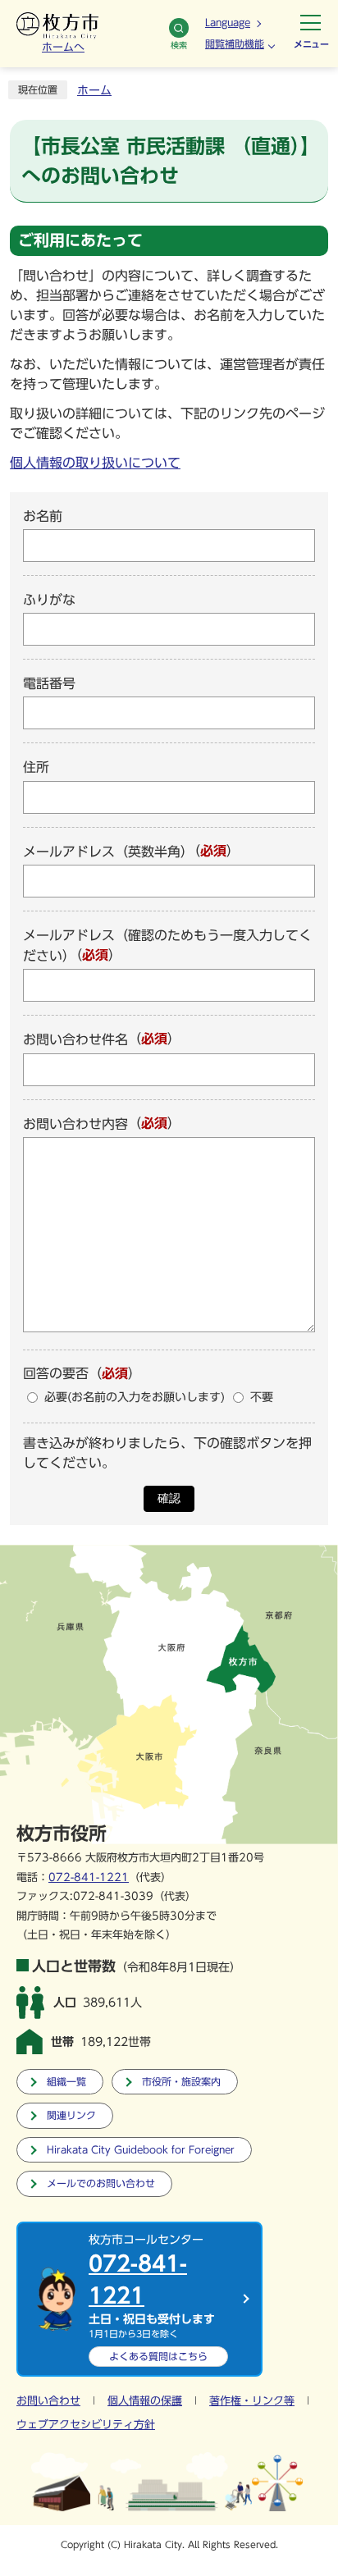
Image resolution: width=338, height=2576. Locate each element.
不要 (262, 1397)
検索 (179, 45)
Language (228, 22)
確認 (169, 1498)
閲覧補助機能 (235, 43)
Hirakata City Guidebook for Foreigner (141, 2150)
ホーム (94, 90)
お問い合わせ (48, 2401)
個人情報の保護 (145, 2401)
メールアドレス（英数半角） (108, 852)
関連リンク (71, 2115)
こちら (158, 2356)
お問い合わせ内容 (75, 1124)
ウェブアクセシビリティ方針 (86, 2425)
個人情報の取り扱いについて (95, 463)
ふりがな (49, 600)
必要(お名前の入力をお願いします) (135, 1397)
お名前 (43, 516)
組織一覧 (66, 2082)
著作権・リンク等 (252, 2401)
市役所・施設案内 (181, 2082)
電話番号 (49, 683)
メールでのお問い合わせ (101, 2183)
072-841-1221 (89, 1877)
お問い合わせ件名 (75, 1040)
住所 (36, 768)
